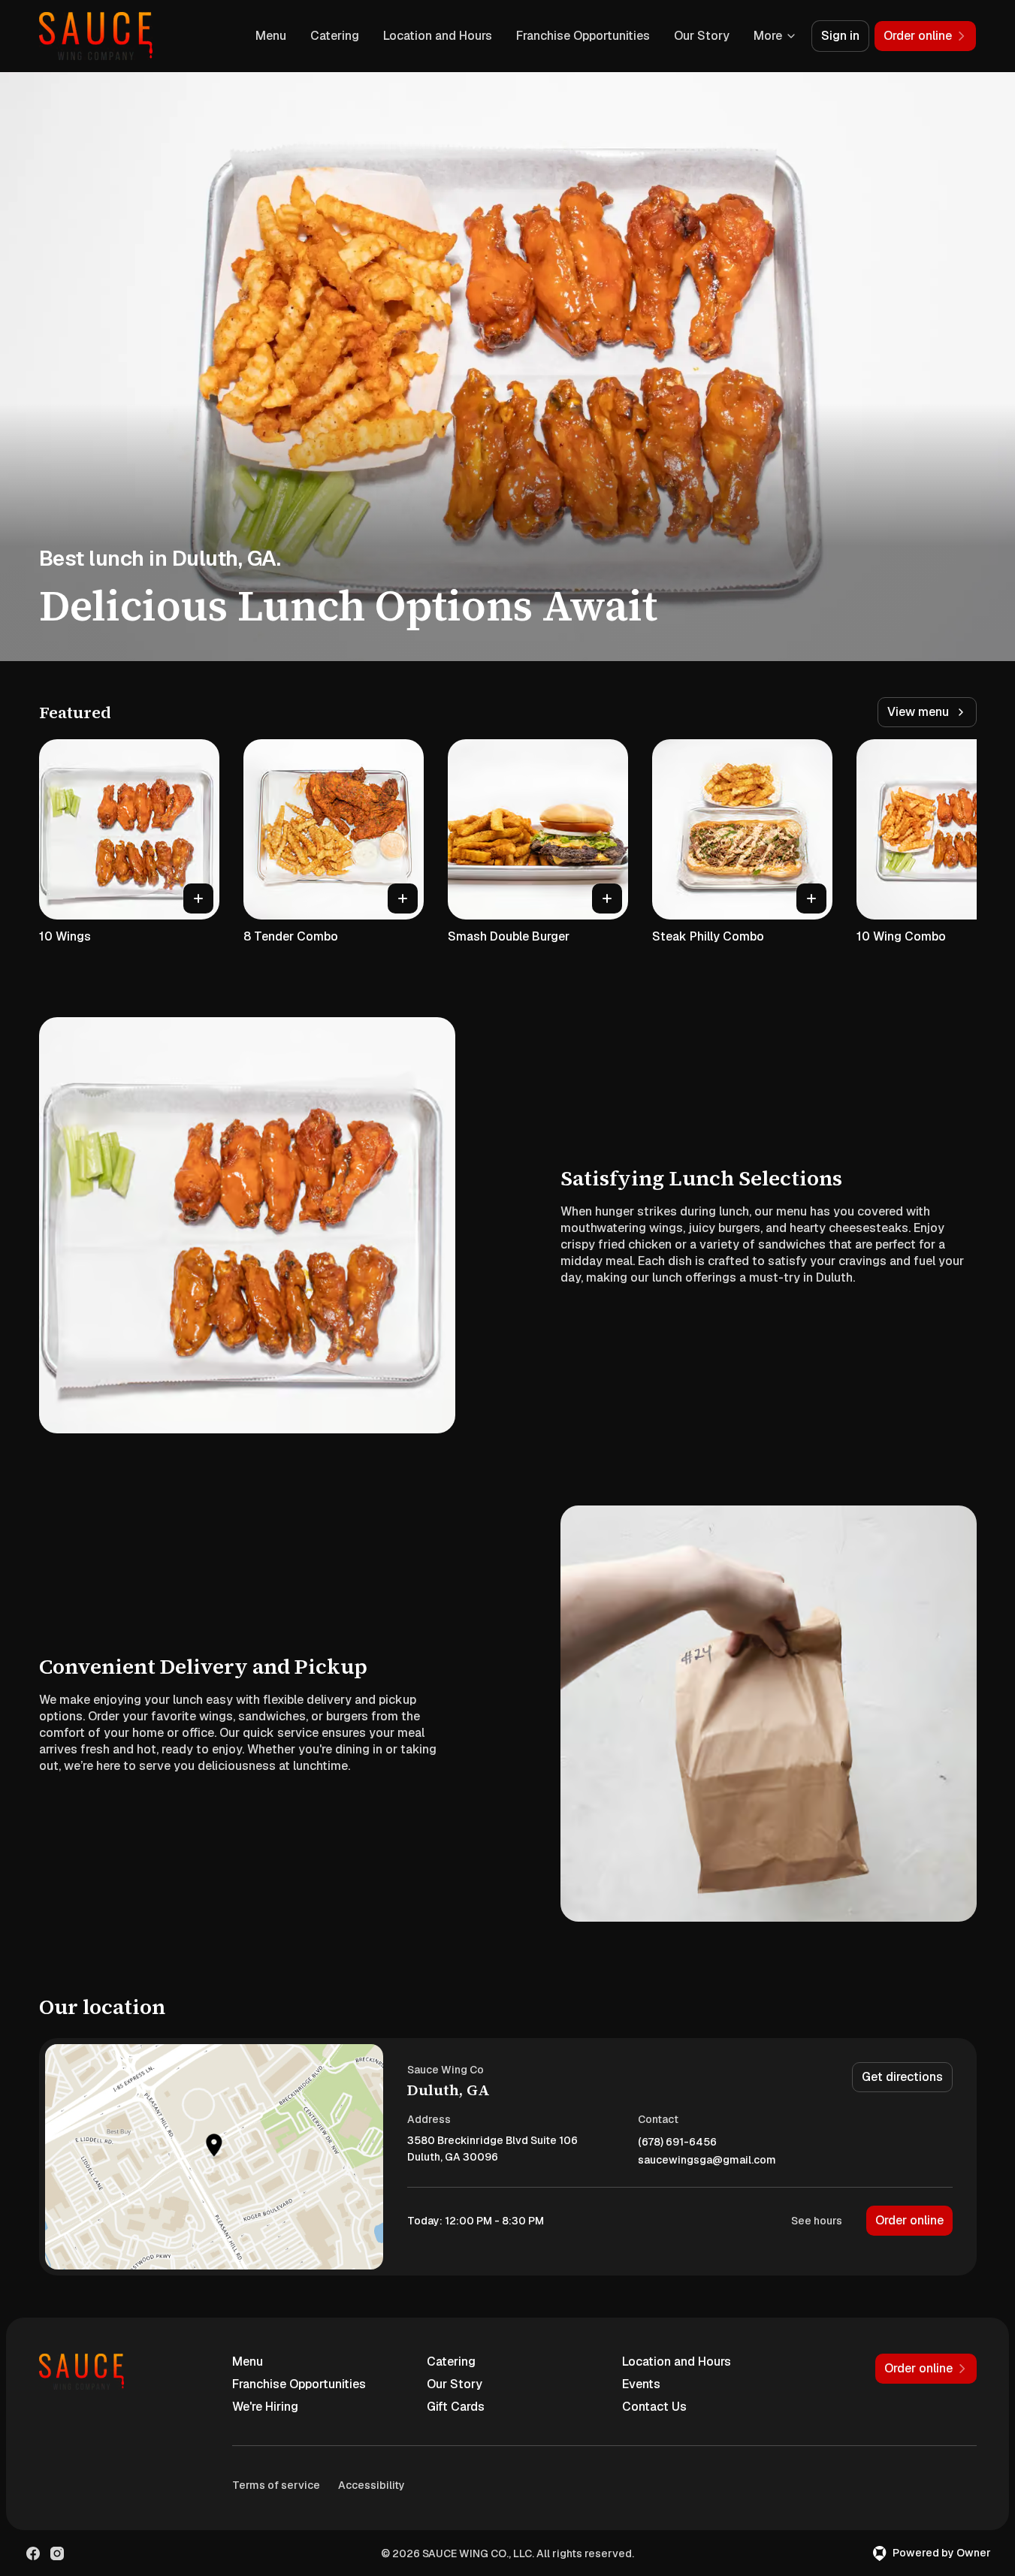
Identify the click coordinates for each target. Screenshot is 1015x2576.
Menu (271, 36)
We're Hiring (265, 2407)
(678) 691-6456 (677, 2142)
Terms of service (276, 2485)
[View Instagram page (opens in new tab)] (57, 2553)
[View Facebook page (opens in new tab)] (33, 2553)
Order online (909, 2220)
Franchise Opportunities (583, 36)
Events (641, 2384)
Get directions (902, 2077)
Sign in (840, 36)
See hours (817, 2221)
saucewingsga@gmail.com (707, 2160)
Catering (335, 36)
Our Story (702, 36)
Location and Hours (438, 36)
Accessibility (372, 2485)
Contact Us (654, 2407)
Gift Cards (456, 2407)
